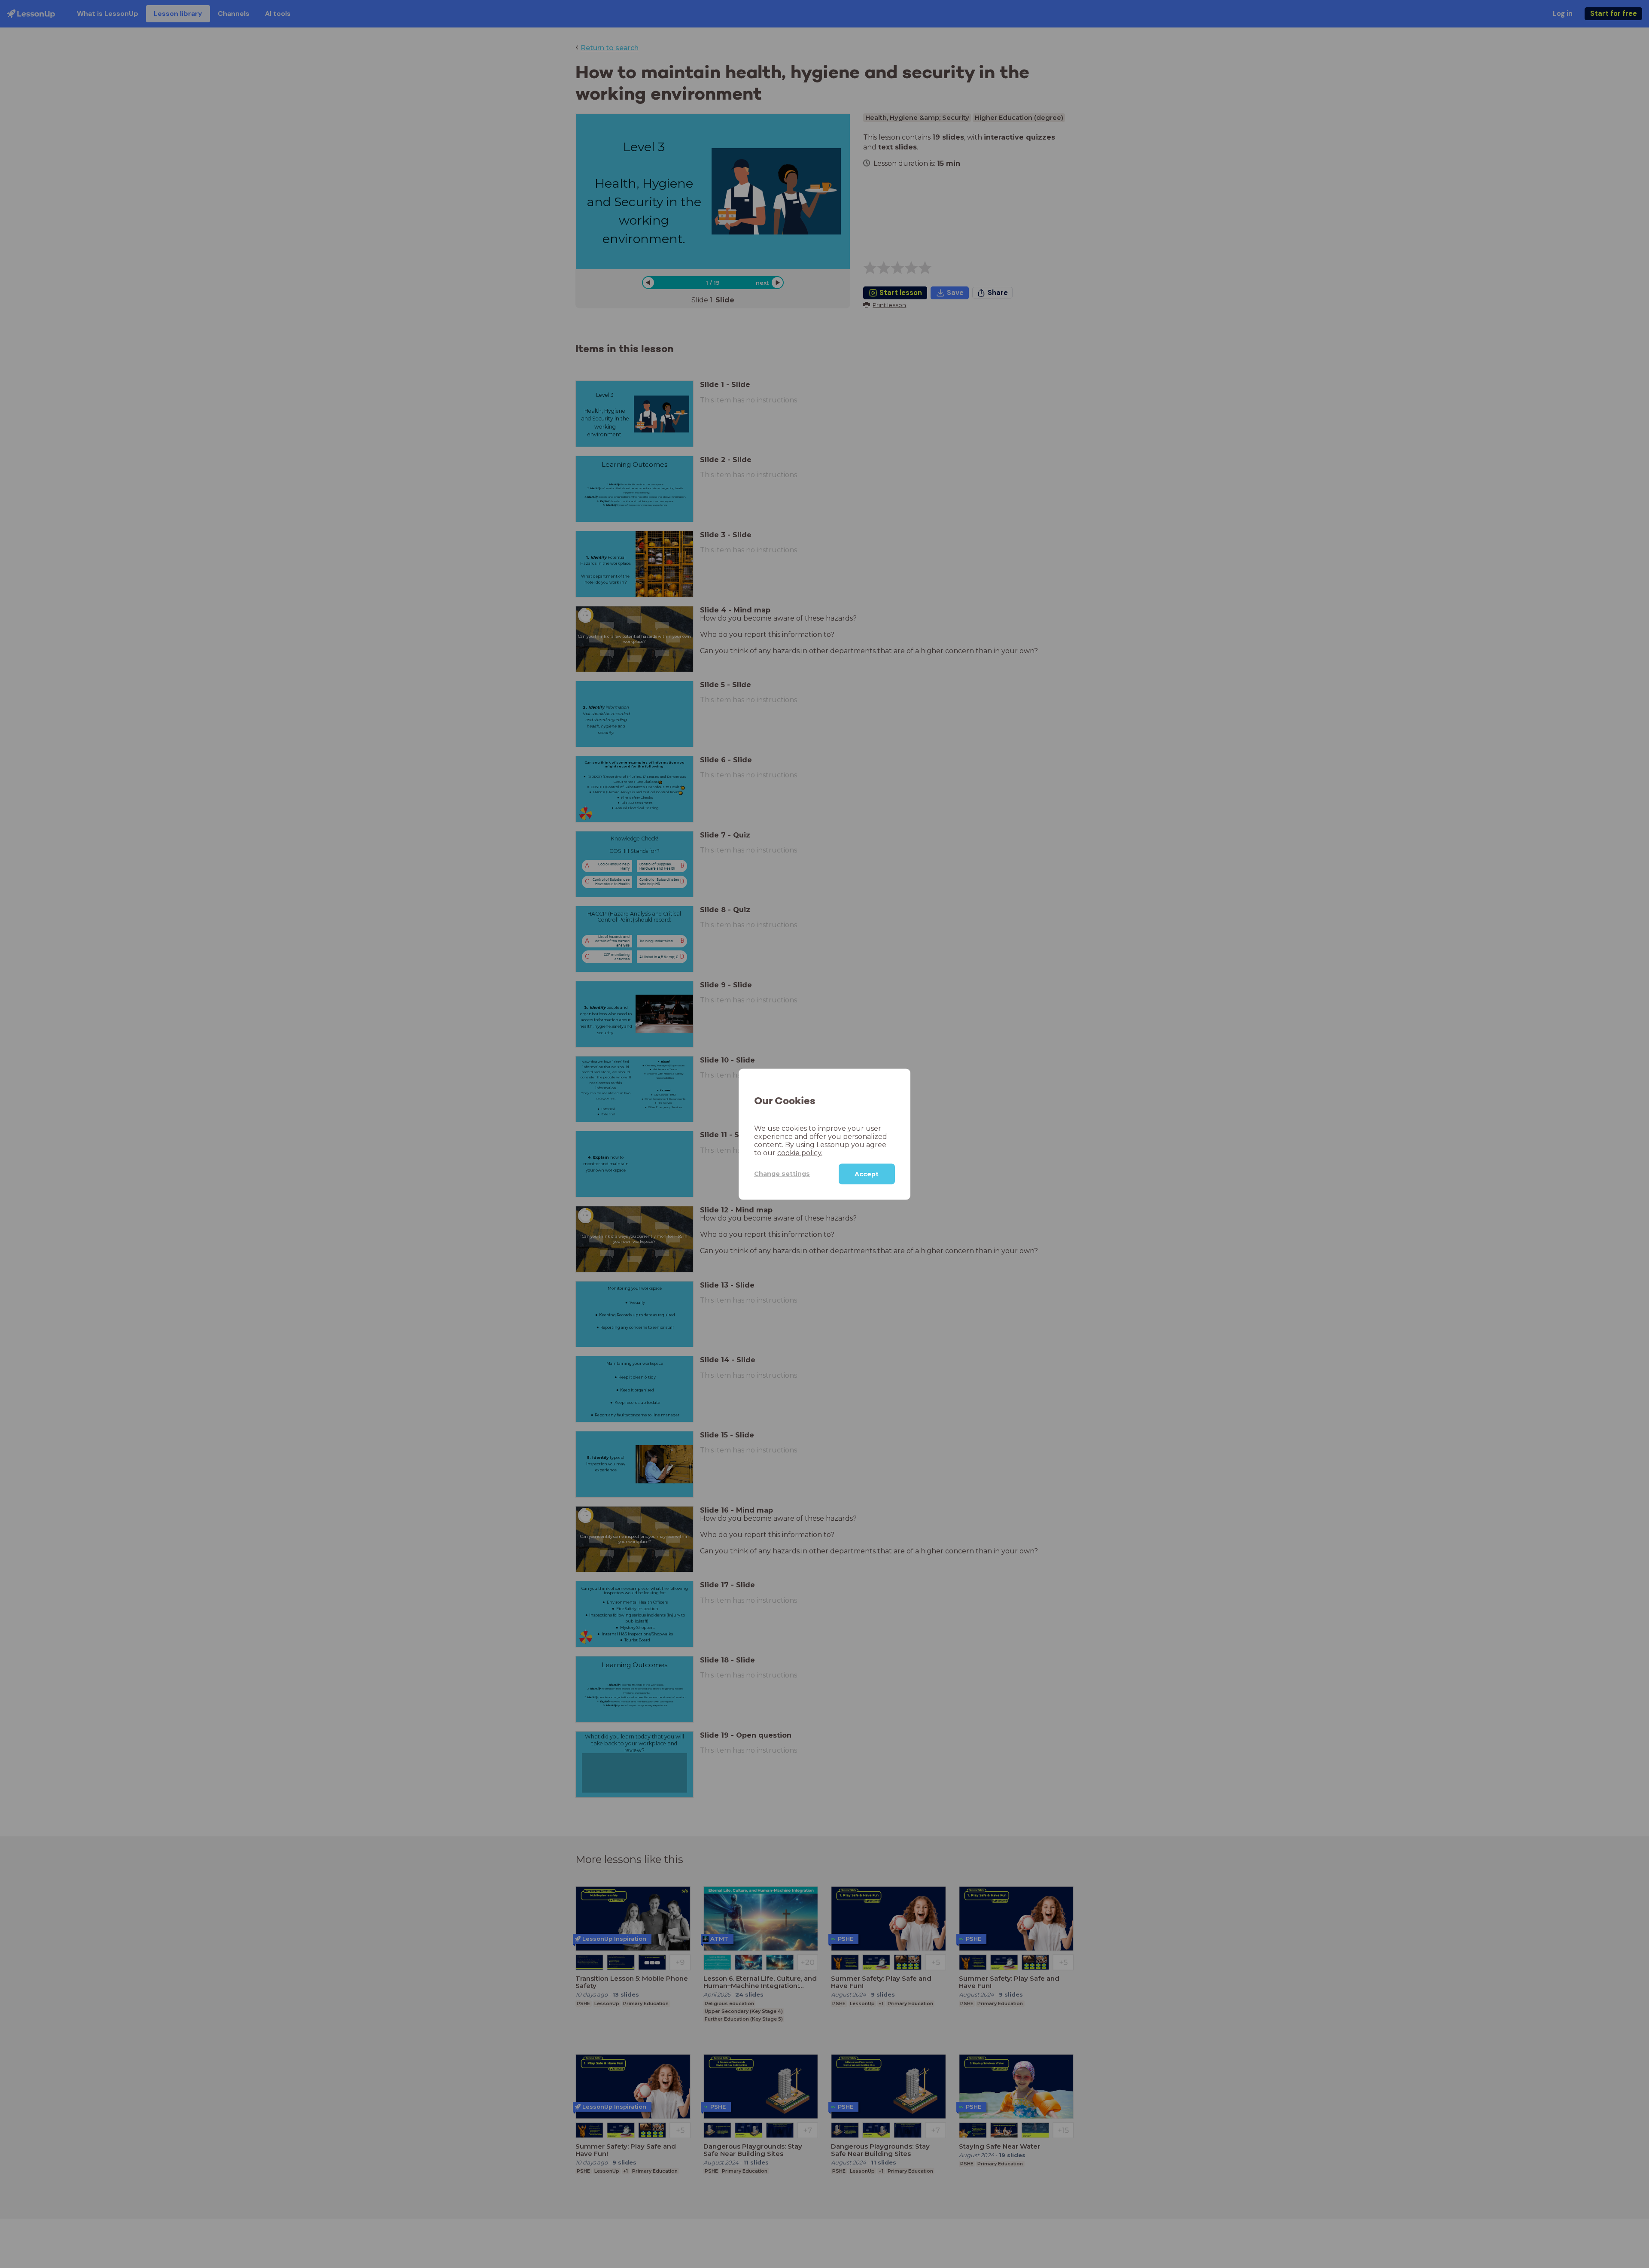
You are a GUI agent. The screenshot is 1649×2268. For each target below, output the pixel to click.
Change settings (782, 1173)
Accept (867, 1174)
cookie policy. (800, 1152)
